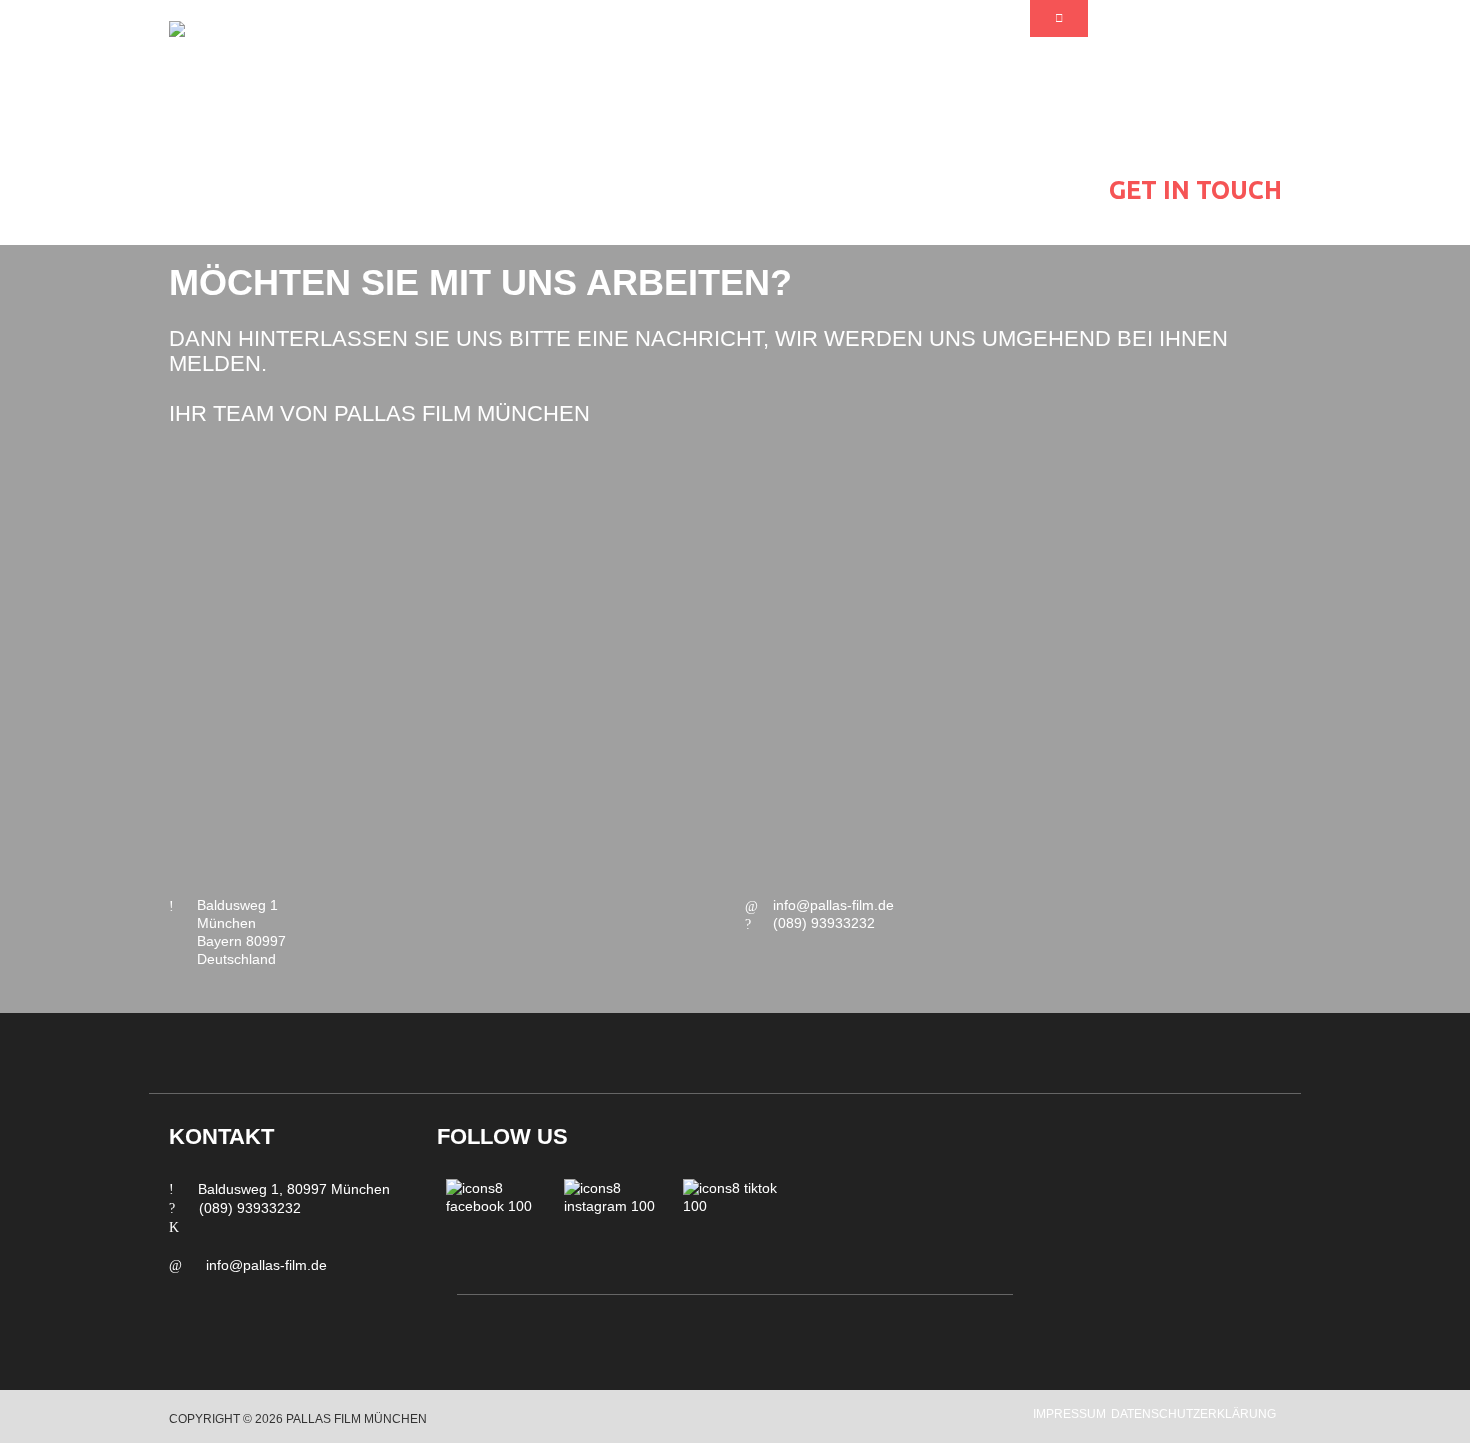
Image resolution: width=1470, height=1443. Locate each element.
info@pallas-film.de (833, 905)
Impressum (1069, 1414)
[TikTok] (733, 1229)
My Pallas (1196, 110)
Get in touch (1195, 190)
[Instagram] (614, 1229)
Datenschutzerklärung (1193, 1414)
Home (1195, 70)
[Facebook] (496, 1229)
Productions (1195, 150)
